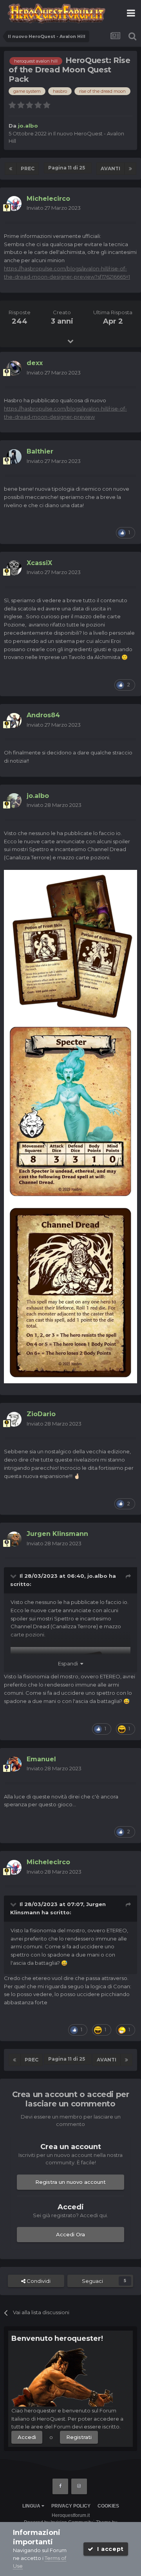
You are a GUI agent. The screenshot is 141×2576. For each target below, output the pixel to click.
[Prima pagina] (11, 169)
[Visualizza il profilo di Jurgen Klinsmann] (14, 1539)
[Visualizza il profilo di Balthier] (14, 457)
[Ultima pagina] (130, 169)
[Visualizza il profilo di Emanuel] (14, 1764)
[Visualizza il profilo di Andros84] (14, 720)
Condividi (38, 2281)
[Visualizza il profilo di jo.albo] (14, 801)
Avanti (110, 168)
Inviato (54, 208)
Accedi (27, 2437)
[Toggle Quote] (14, 1576)
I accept (109, 2549)
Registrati (79, 2437)
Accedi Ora (70, 2234)
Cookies (108, 2506)
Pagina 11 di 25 (68, 168)
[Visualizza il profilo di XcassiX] (14, 568)
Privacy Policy (71, 2506)
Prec (28, 168)
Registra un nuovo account (70, 2182)
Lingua (32, 2506)
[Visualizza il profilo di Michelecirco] (14, 203)
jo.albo (97, 1576)
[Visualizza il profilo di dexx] (14, 368)
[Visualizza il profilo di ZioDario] (14, 1419)
